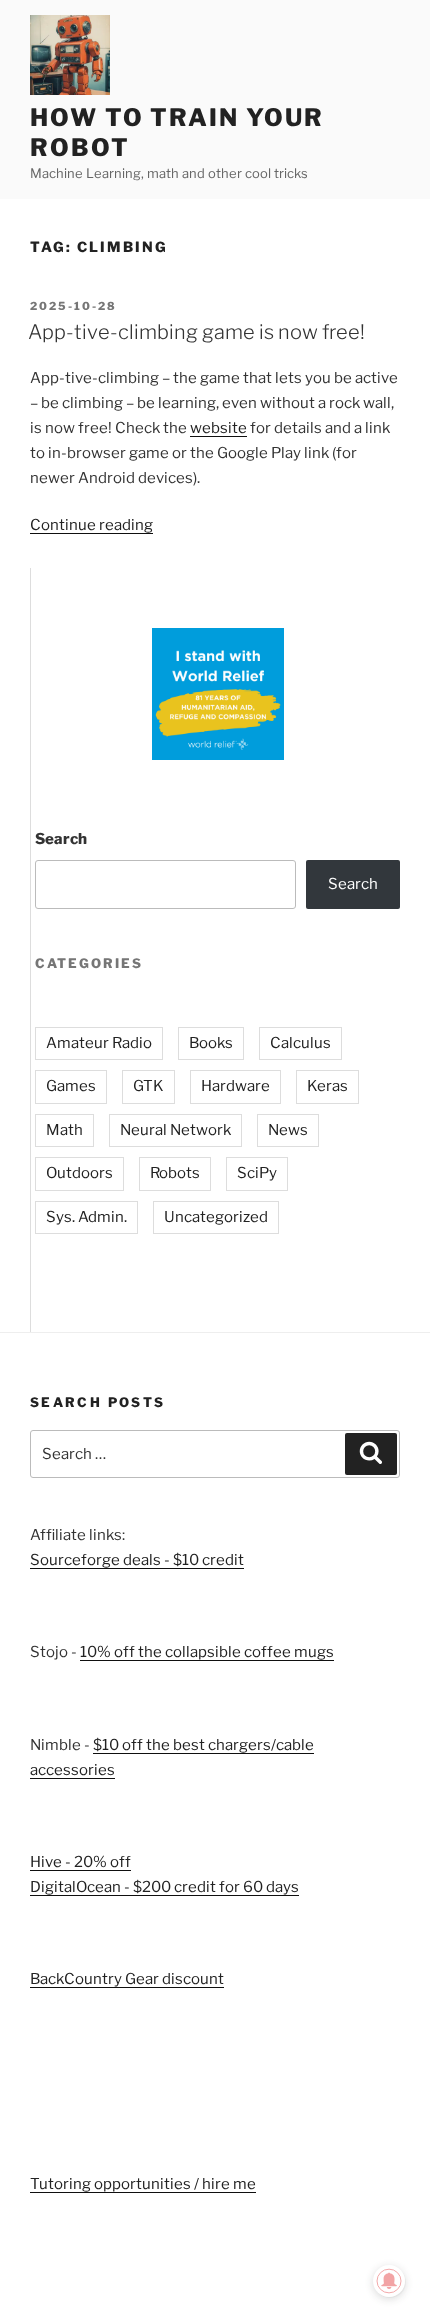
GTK (148, 1086)
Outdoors (79, 1173)
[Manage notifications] (389, 2281)
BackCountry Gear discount (127, 1979)
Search (61, 839)
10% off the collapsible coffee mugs (207, 1652)
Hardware (235, 1086)
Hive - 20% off (80, 1862)
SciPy (257, 1173)
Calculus (300, 1043)
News (288, 1130)
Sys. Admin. (86, 1217)
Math (64, 1130)
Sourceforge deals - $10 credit (137, 1560)
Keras (327, 1086)
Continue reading (91, 525)
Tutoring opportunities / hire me (143, 2184)
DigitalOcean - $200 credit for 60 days (164, 1887)
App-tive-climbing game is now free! (196, 332)
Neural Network (175, 1130)
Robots (175, 1173)
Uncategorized (216, 1217)
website (218, 428)
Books (211, 1043)
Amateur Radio (99, 1043)
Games (71, 1086)
